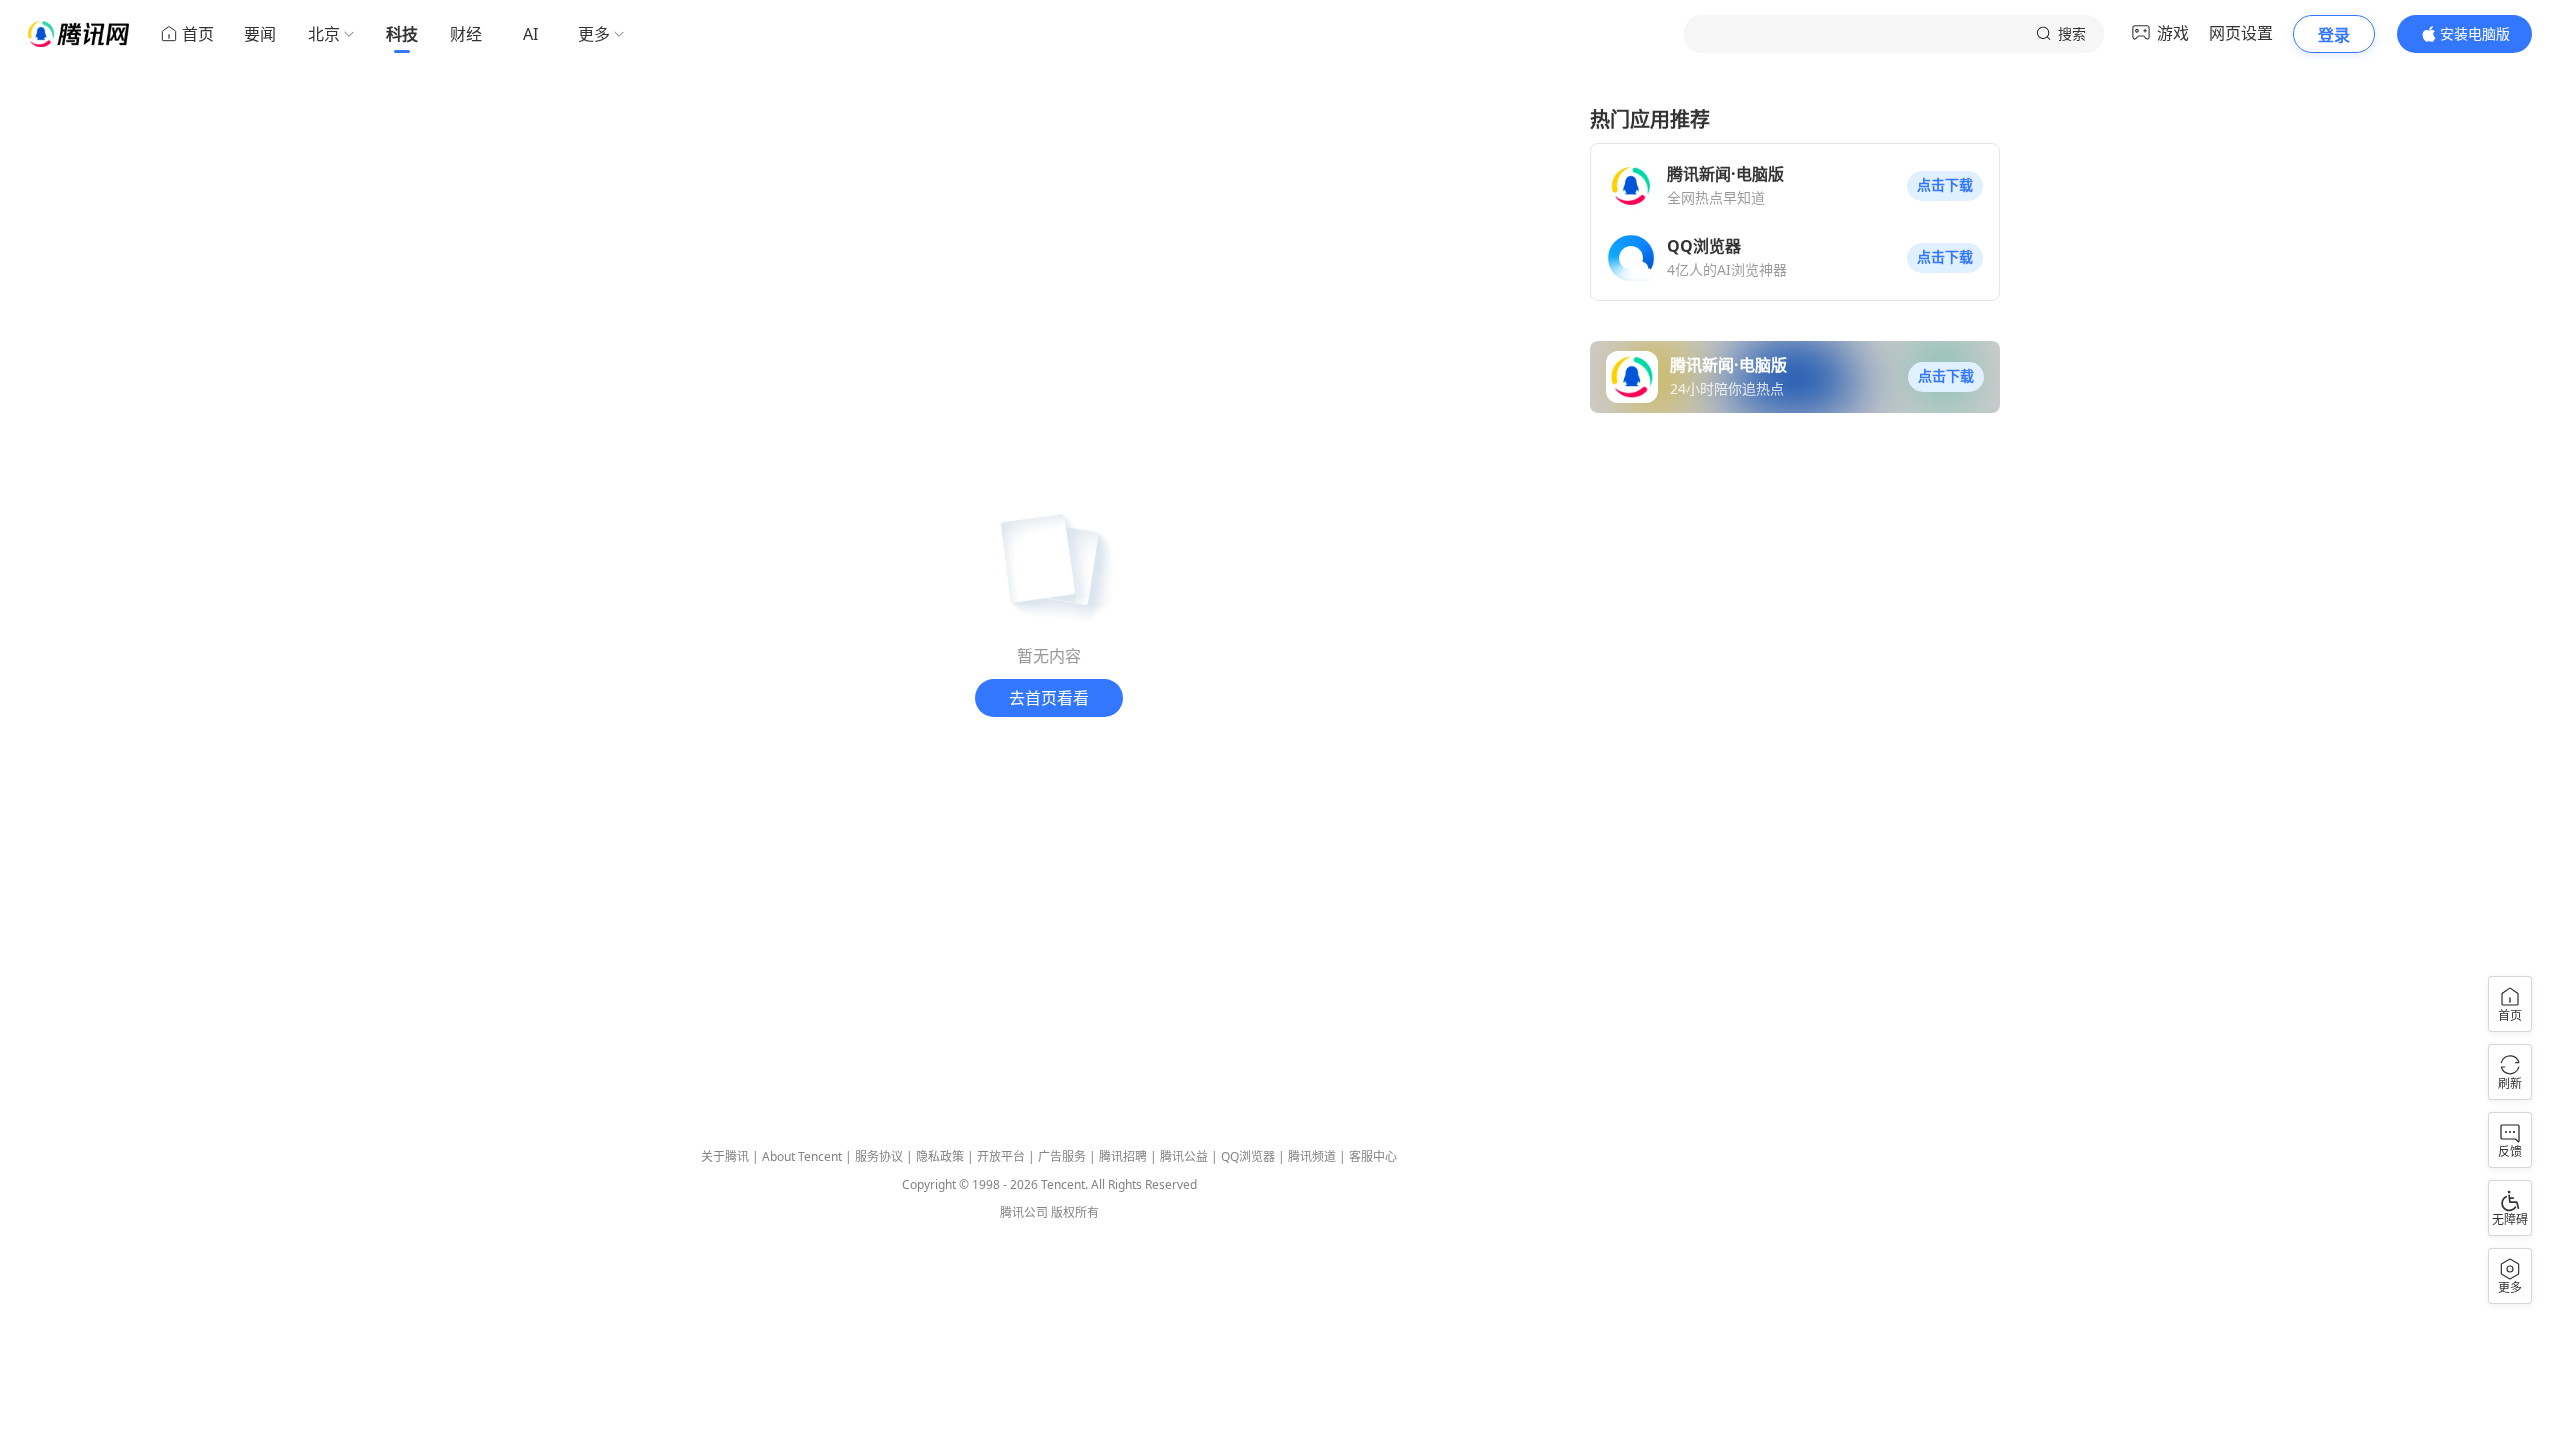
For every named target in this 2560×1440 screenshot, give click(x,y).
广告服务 (1062, 1156)
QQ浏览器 (1248, 1156)
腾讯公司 (1024, 1212)
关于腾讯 (725, 1156)
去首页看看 (1049, 698)
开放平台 (1001, 1156)
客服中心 (1373, 1156)
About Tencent (802, 1156)
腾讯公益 (1184, 1156)
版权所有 (1075, 1212)
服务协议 (879, 1156)
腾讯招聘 (1123, 1156)
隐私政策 (940, 1156)
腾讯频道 (1312, 1156)
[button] (1945, 186)
